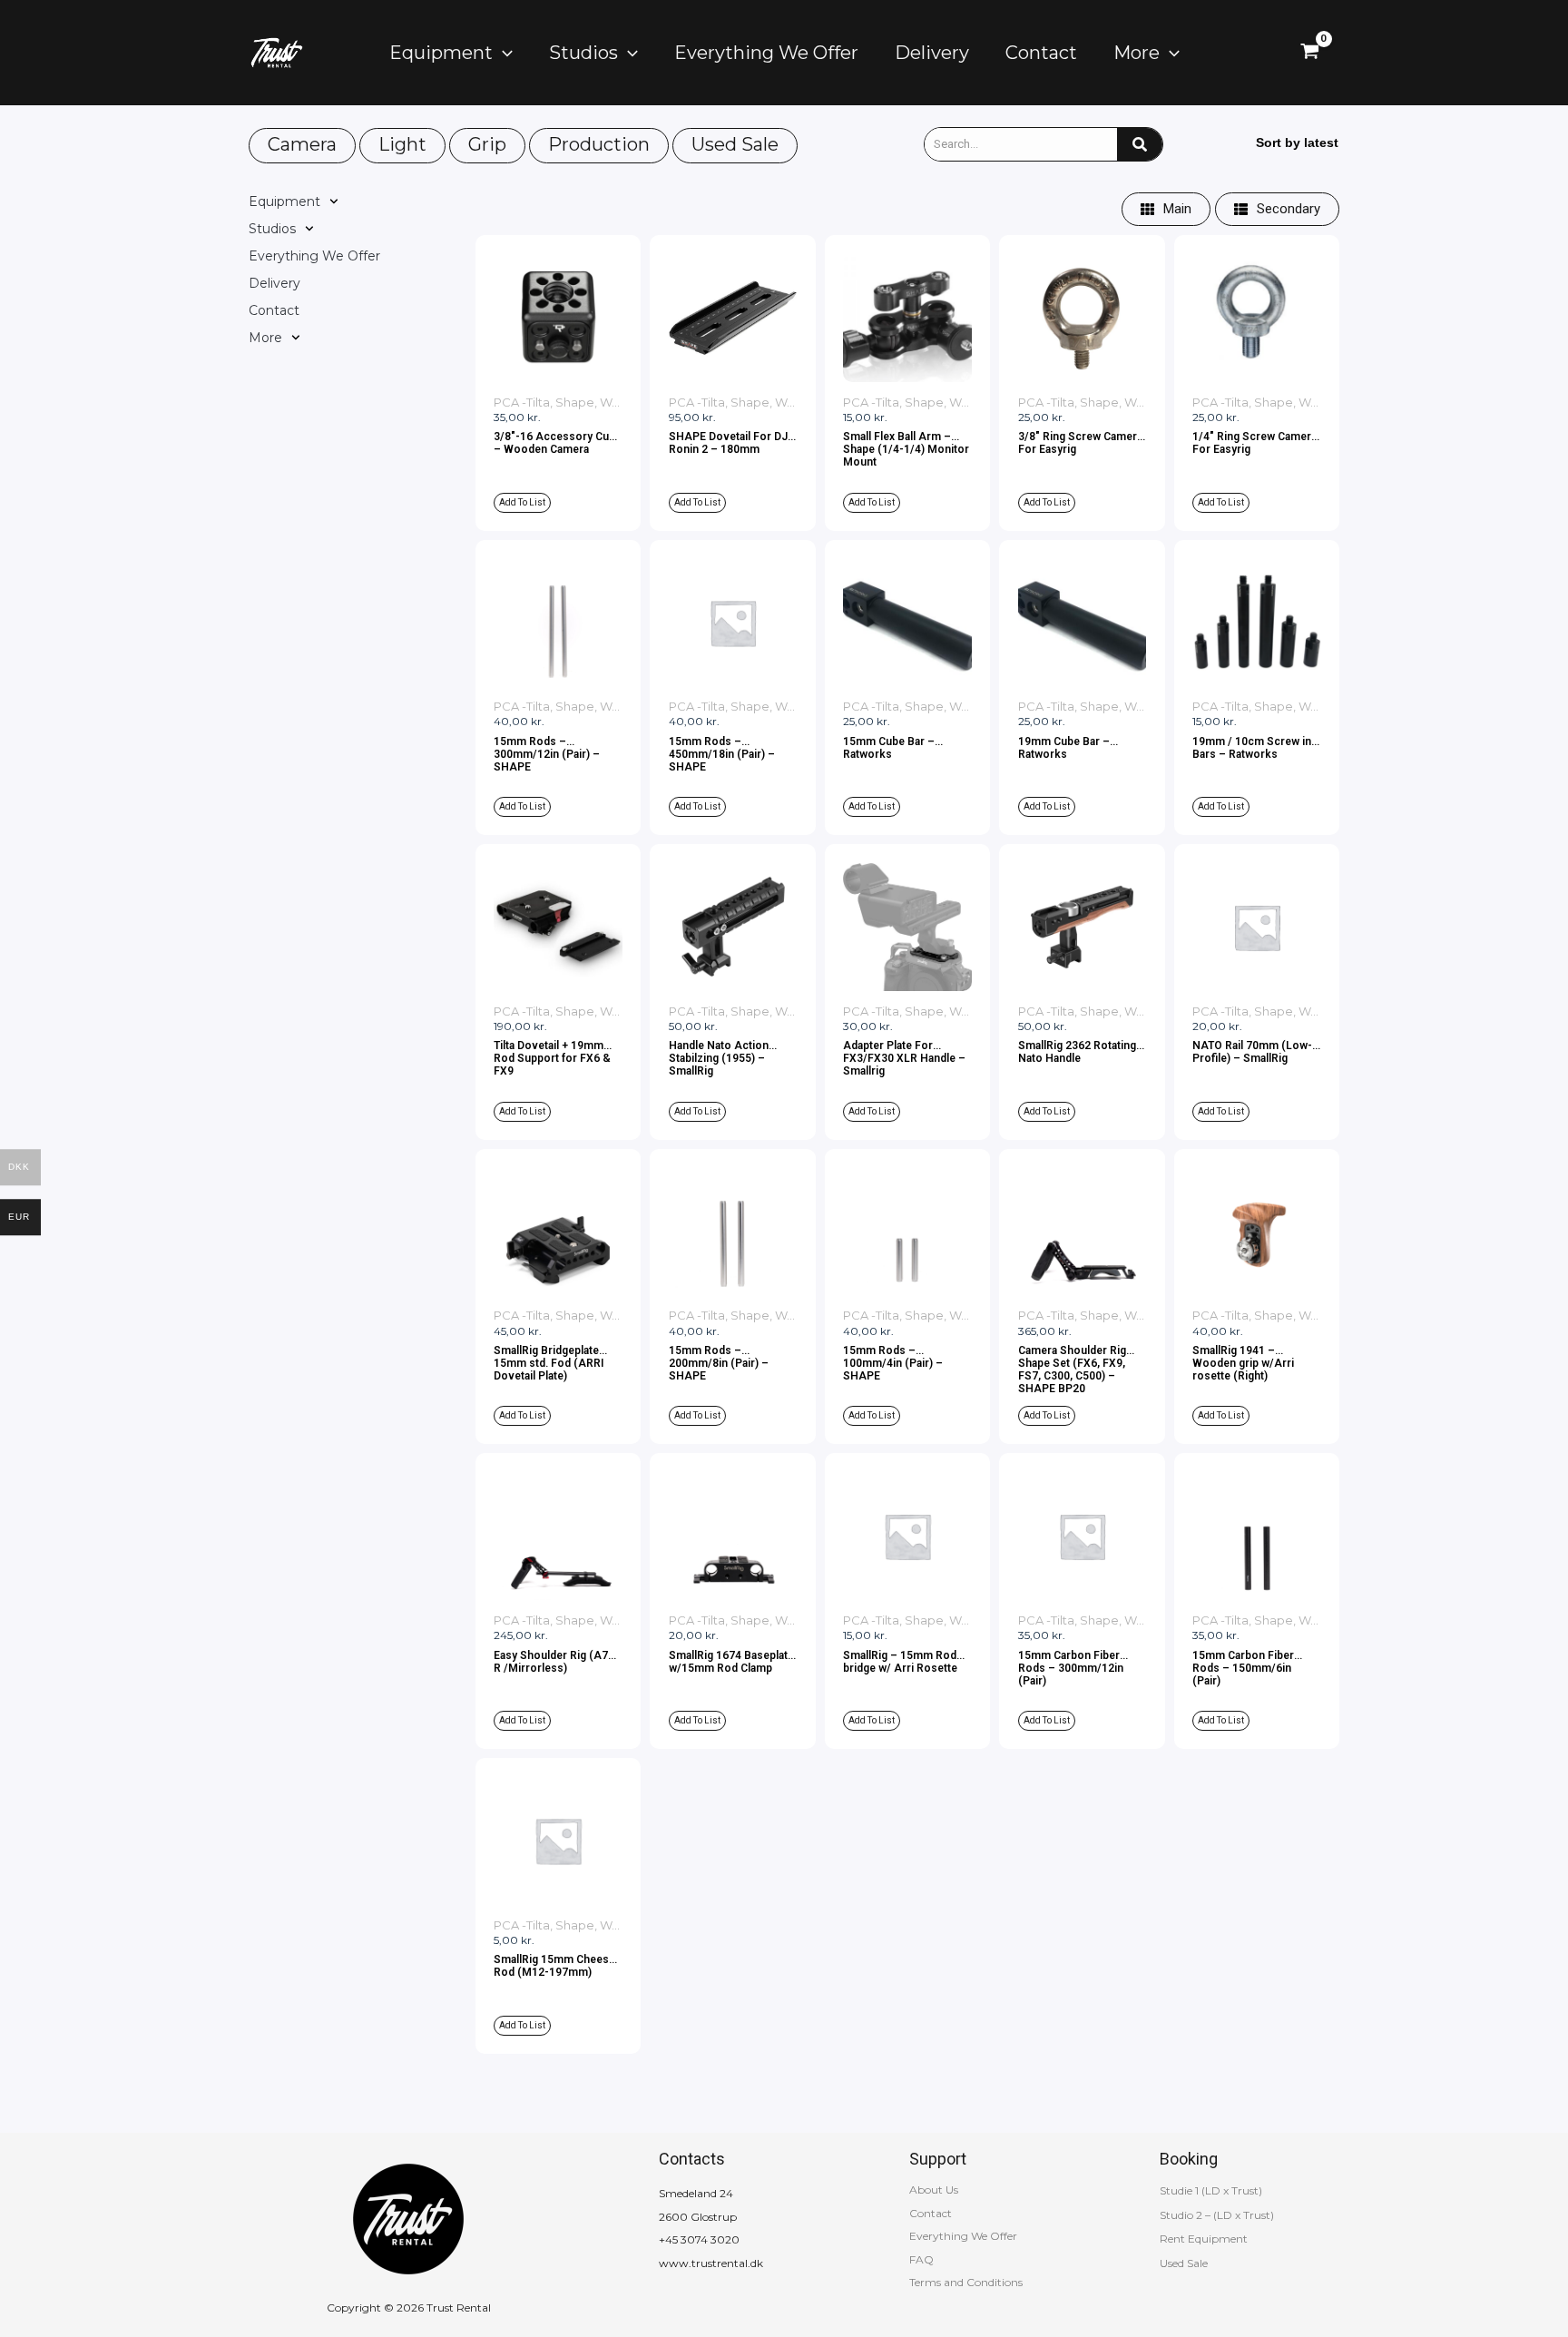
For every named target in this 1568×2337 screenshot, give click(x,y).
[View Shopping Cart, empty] (1310, 53)
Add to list (522, 502)
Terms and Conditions (966, 2282)
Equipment (284, 201)
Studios (272, 229)
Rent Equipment (1204, 2239)
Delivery (274, 283)
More (265, 338)
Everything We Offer (314, 256)
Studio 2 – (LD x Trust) (1217, 2215)
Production (599, 144)
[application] (503, 53)
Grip (487, 144)
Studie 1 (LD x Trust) (1211, 2190)
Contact (274, 310)
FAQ (921, 2259)
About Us (934, 2190)
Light (402, 144)
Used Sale (735, 144)
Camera (302, 144)
